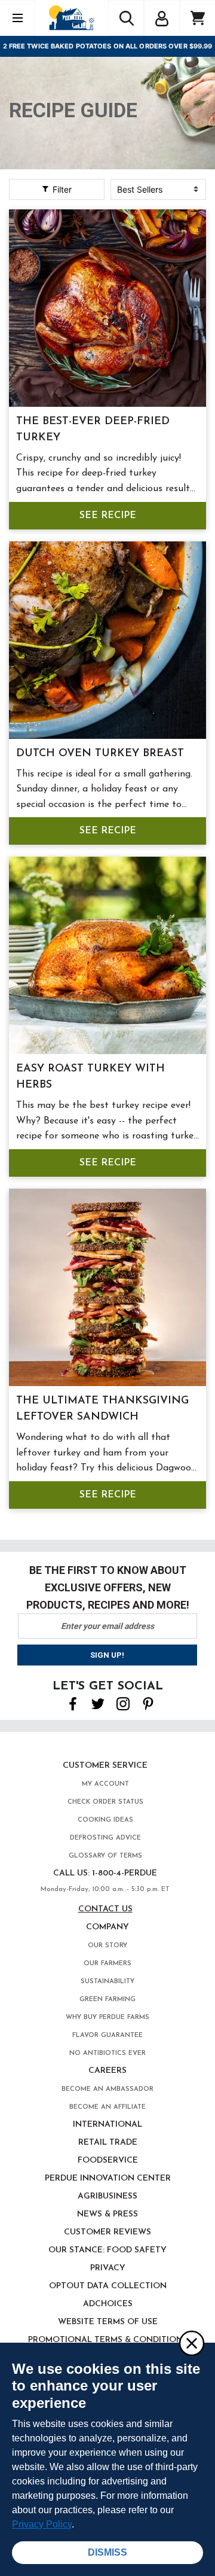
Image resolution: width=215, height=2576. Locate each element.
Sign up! (107, 1655)
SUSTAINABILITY (107, 1982)
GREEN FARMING (107, 2000)
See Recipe (108, 516)
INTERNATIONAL (107, 2125)
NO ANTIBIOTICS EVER (107, 2053)
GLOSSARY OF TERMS (105, 1856)
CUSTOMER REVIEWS (107, 2232)
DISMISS (107, 2552)
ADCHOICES (108, 2304)
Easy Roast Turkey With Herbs (90, 1077)
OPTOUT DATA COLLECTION (108, 2286)
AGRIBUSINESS (107, 2196)
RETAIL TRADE (108, 2143)
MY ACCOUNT (105, 1784)
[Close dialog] (191, 2343)
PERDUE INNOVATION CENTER (108, 2178)
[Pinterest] (148, 1703)
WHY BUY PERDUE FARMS (107, 2018)
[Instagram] (123, 1703)
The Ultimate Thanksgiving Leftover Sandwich (102, 1409)
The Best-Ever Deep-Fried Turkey (93, 430)
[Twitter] (98, 1703)
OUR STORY (107, 1946)
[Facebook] (73, 1703)
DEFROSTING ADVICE (105, 1838)
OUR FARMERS (107, 1964)
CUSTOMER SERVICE (105, 1766)
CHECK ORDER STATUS (105, 1802)
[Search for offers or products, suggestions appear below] (126, 18)
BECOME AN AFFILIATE (107, 2107)
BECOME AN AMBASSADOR (107, 2089)
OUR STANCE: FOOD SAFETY (107, 2250)
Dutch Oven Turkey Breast (100, 754)
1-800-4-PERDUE (125, 1873)
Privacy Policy (42, 2524)
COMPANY (107, 1927)
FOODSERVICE (108, 2161)
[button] (162, 17)
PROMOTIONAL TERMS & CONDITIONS (108, 2340)
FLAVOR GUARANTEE (107, 2035)
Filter (61, 189)
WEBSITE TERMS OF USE (108, 2322)
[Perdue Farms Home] (71, 18)
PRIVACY (108, 2268)
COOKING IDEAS (105, 1820)
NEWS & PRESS (107, 2214)
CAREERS (107, 2071)
